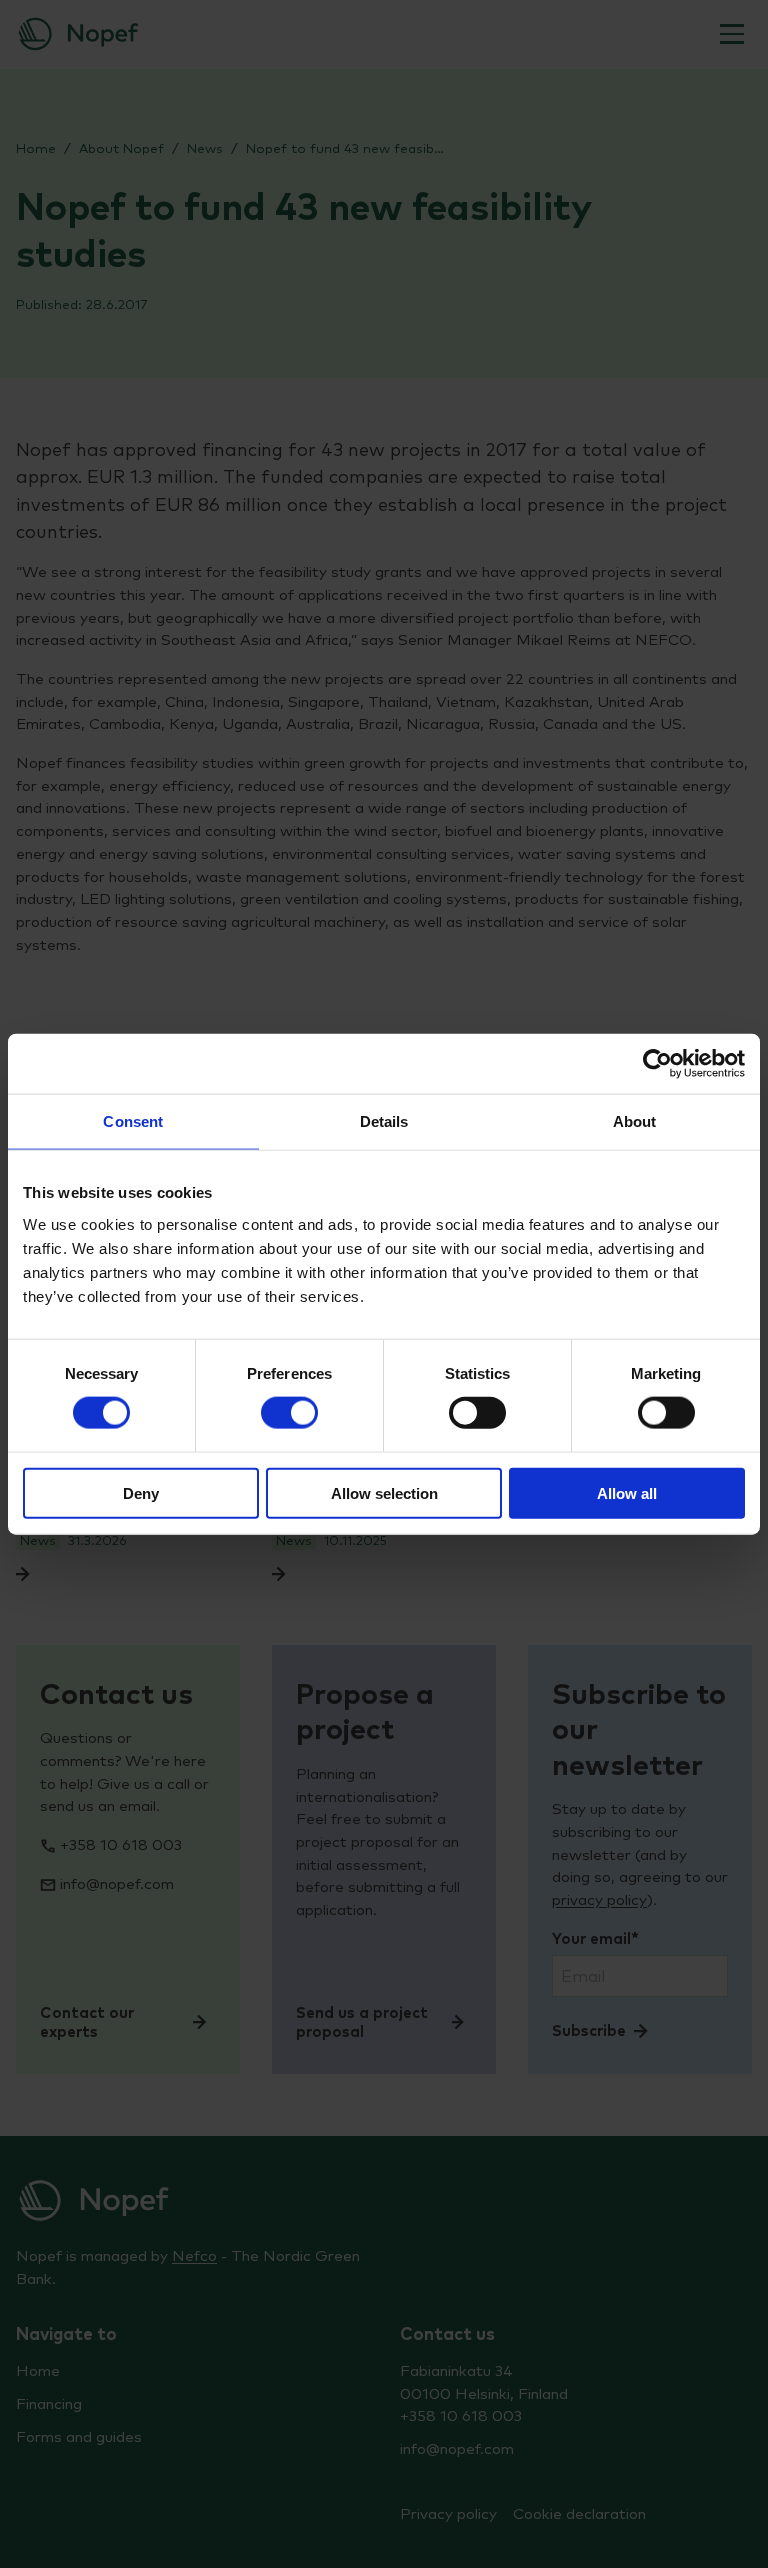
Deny (141, 1492)
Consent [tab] (133, 1121)
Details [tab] (384, 1121)
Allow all (627, 1492)
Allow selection (384, 1492)
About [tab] (635, 1121)
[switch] (289, 1413)
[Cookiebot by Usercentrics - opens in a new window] (657, 1064)
